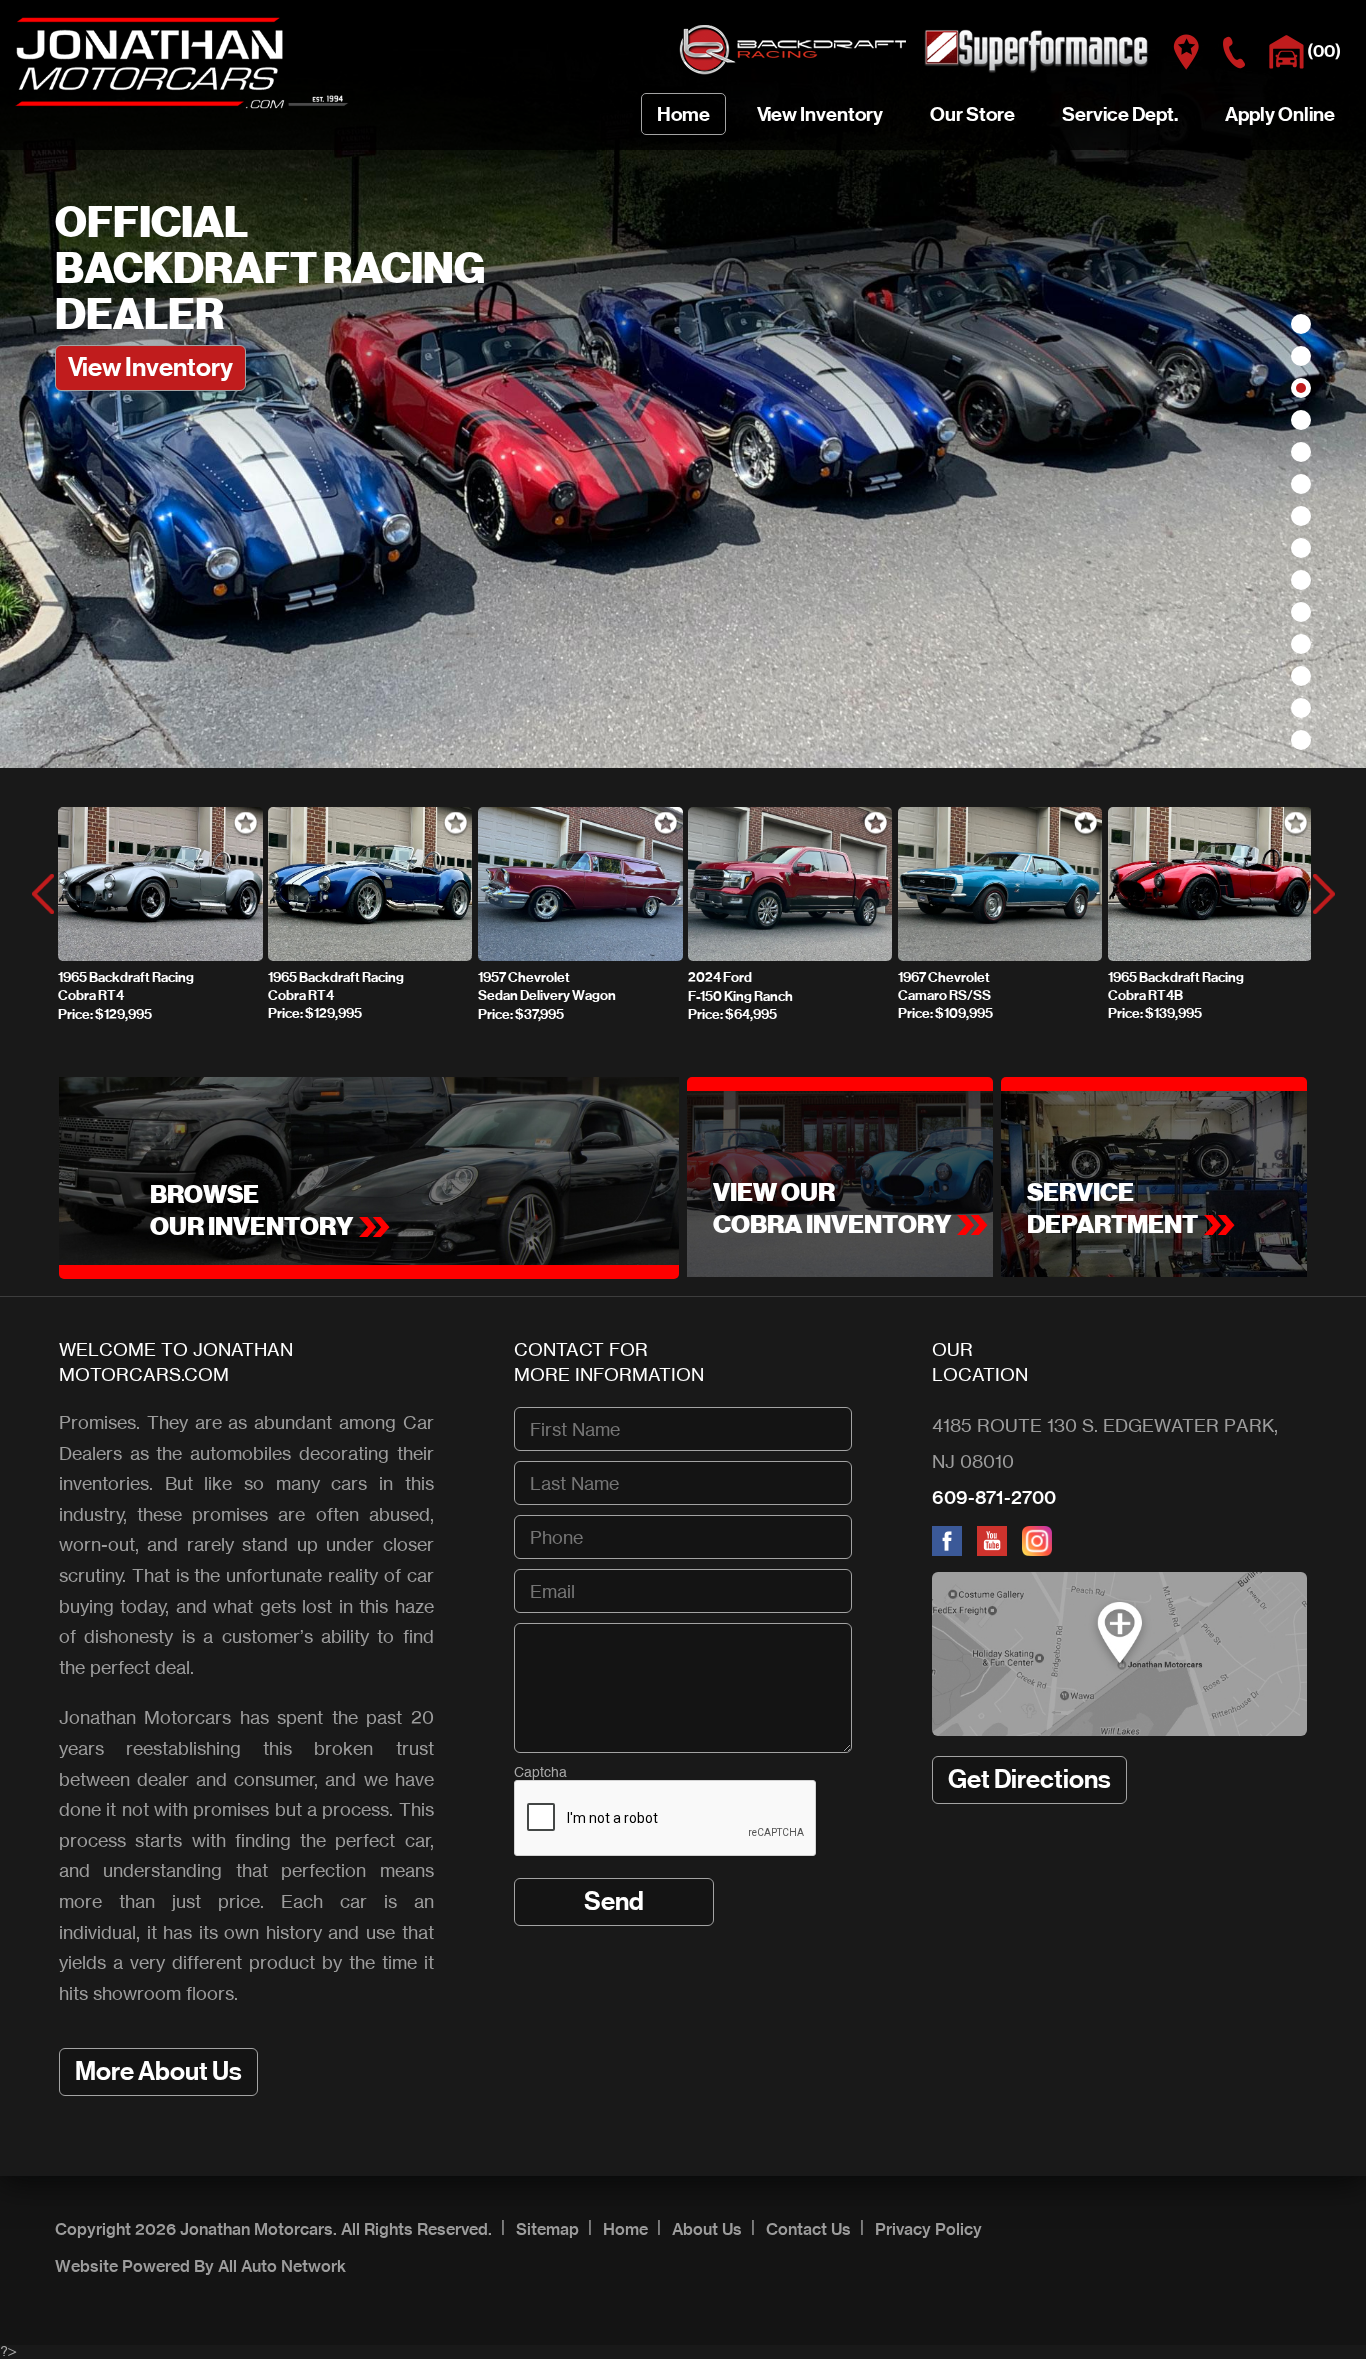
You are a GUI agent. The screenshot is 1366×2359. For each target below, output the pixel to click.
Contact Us (808, 2229)
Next (1323, 894)
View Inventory (150, 367)
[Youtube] (999, 1549)
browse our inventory (251, 1211)
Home (625, 2229)
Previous (42, 894)
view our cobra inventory (832, 1209)
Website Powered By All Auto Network (200, 2266)
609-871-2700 (994, 1497)
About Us (707, 2229)
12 (1301, 676)
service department (1112, 1209)
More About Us (158, 2071)
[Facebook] (954, 1549)
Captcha (540, 1773)
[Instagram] (1042, 1549)
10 (1301, 612)
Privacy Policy (928, 2229)
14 (1301, 740)
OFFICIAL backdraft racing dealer (270, 269)
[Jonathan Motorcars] (182, 107)
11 (1301, 644)
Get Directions (1029, 1779)
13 (1301, 708)
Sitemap (547, 2229)
